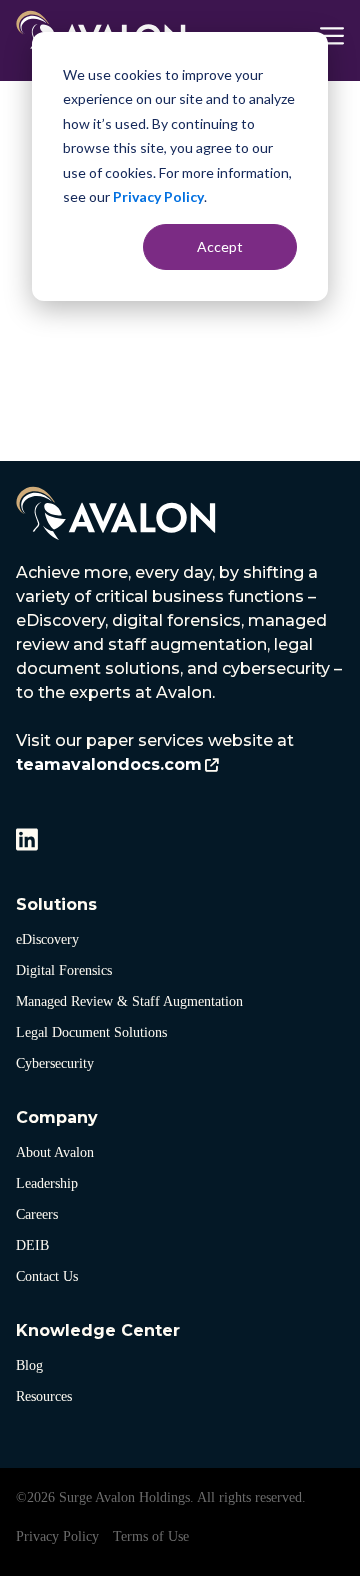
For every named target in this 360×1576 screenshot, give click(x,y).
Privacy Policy (158, 196)
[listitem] (180, 669)
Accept (220, 246)
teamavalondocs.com (109, 764)
